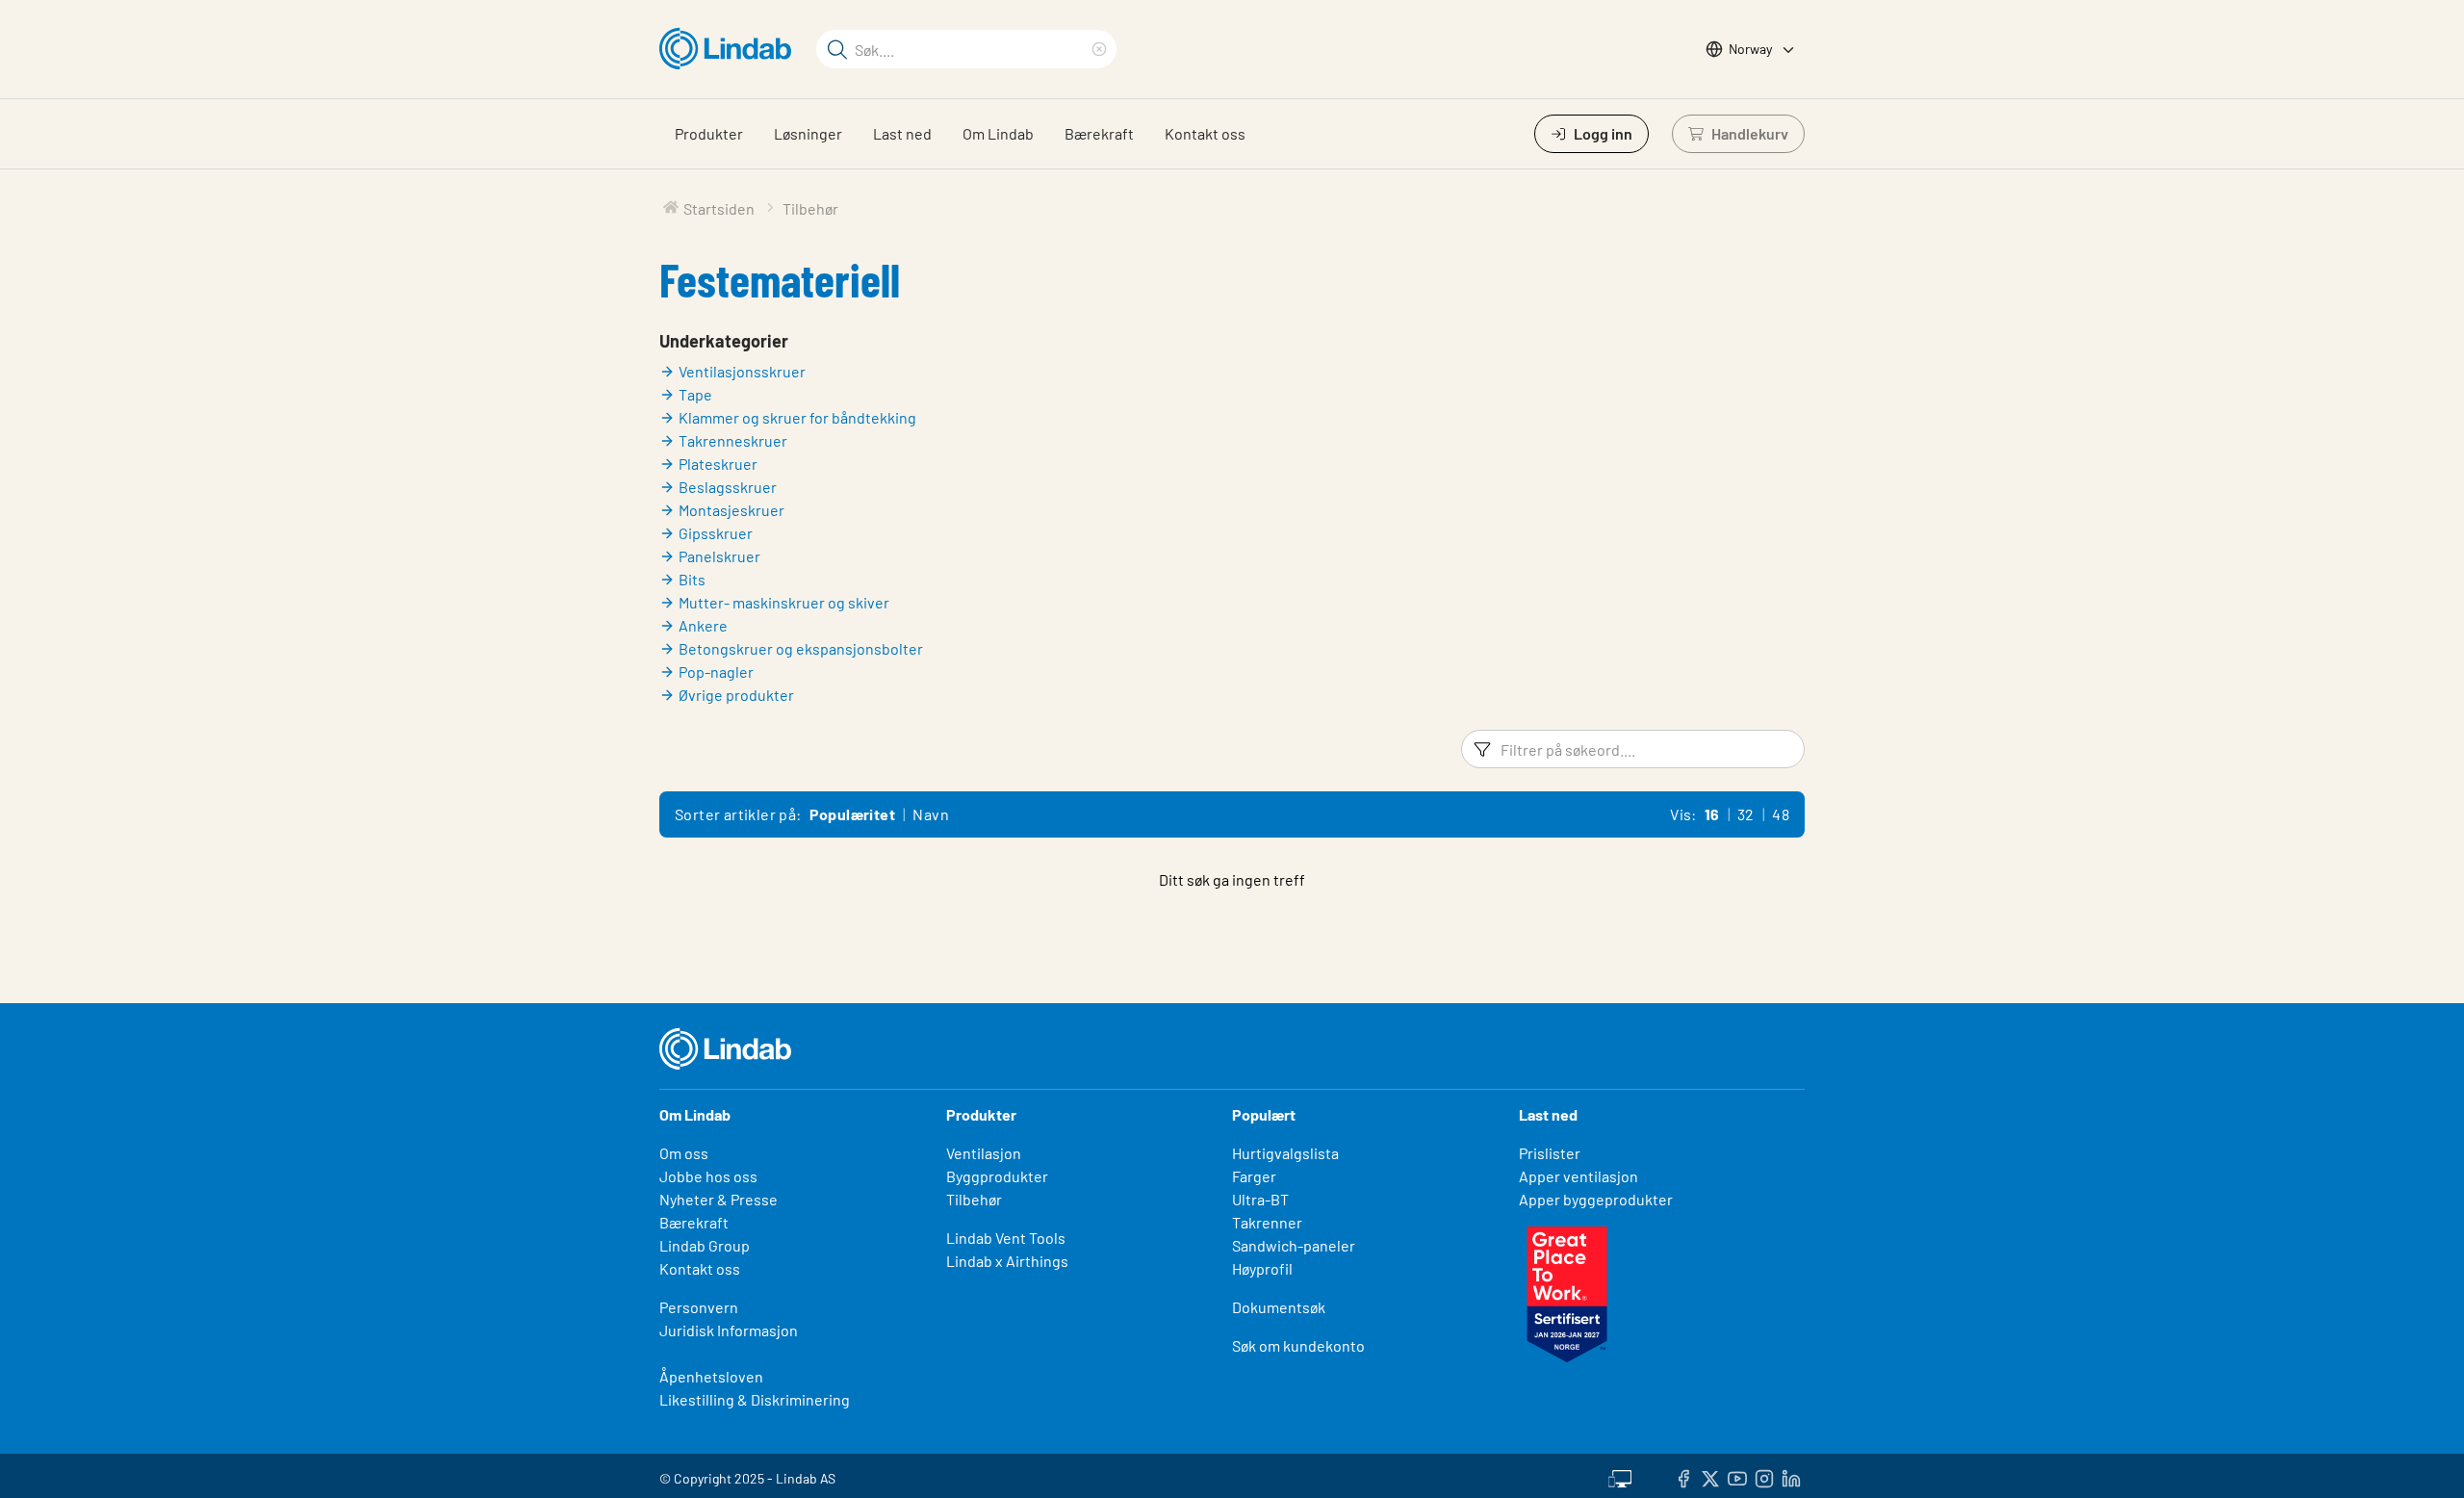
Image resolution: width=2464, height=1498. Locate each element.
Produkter (709, 133)
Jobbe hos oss (708, 1176)
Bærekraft (1099, 133)
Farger (1254, 1176)
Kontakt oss (1205, 133)
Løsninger (808, 133)
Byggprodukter (997, 1176)
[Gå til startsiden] (730, 49)
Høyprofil (1262, 1268)
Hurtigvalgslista (1285, 1153)
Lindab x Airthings (1007, 1261)
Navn (931, 814)
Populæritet (852, 814)
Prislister (1550, 1153)
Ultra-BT (1260, 1199)
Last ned (902, 133)
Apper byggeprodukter (1596, 1199)
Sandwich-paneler (1294, 1245)
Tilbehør (974, 1199)
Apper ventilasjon (1578, 1176)
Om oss (684, 1153)
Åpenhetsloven (711, 1376)
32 (1746, 814)
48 (1781, 814)
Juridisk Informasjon (729, 1330)
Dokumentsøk (1279, 1307)
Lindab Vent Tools (1006, 1238)
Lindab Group (705, 1245)
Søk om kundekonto (1298, 1345)
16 (1712, 814)
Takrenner (1267, 1222)
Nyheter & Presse (719, 1199)
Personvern (699, 1307)
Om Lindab (998, 133)
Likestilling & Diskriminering (755, 1399)
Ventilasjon (984, 1153)
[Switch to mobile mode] (1620, 1476)
